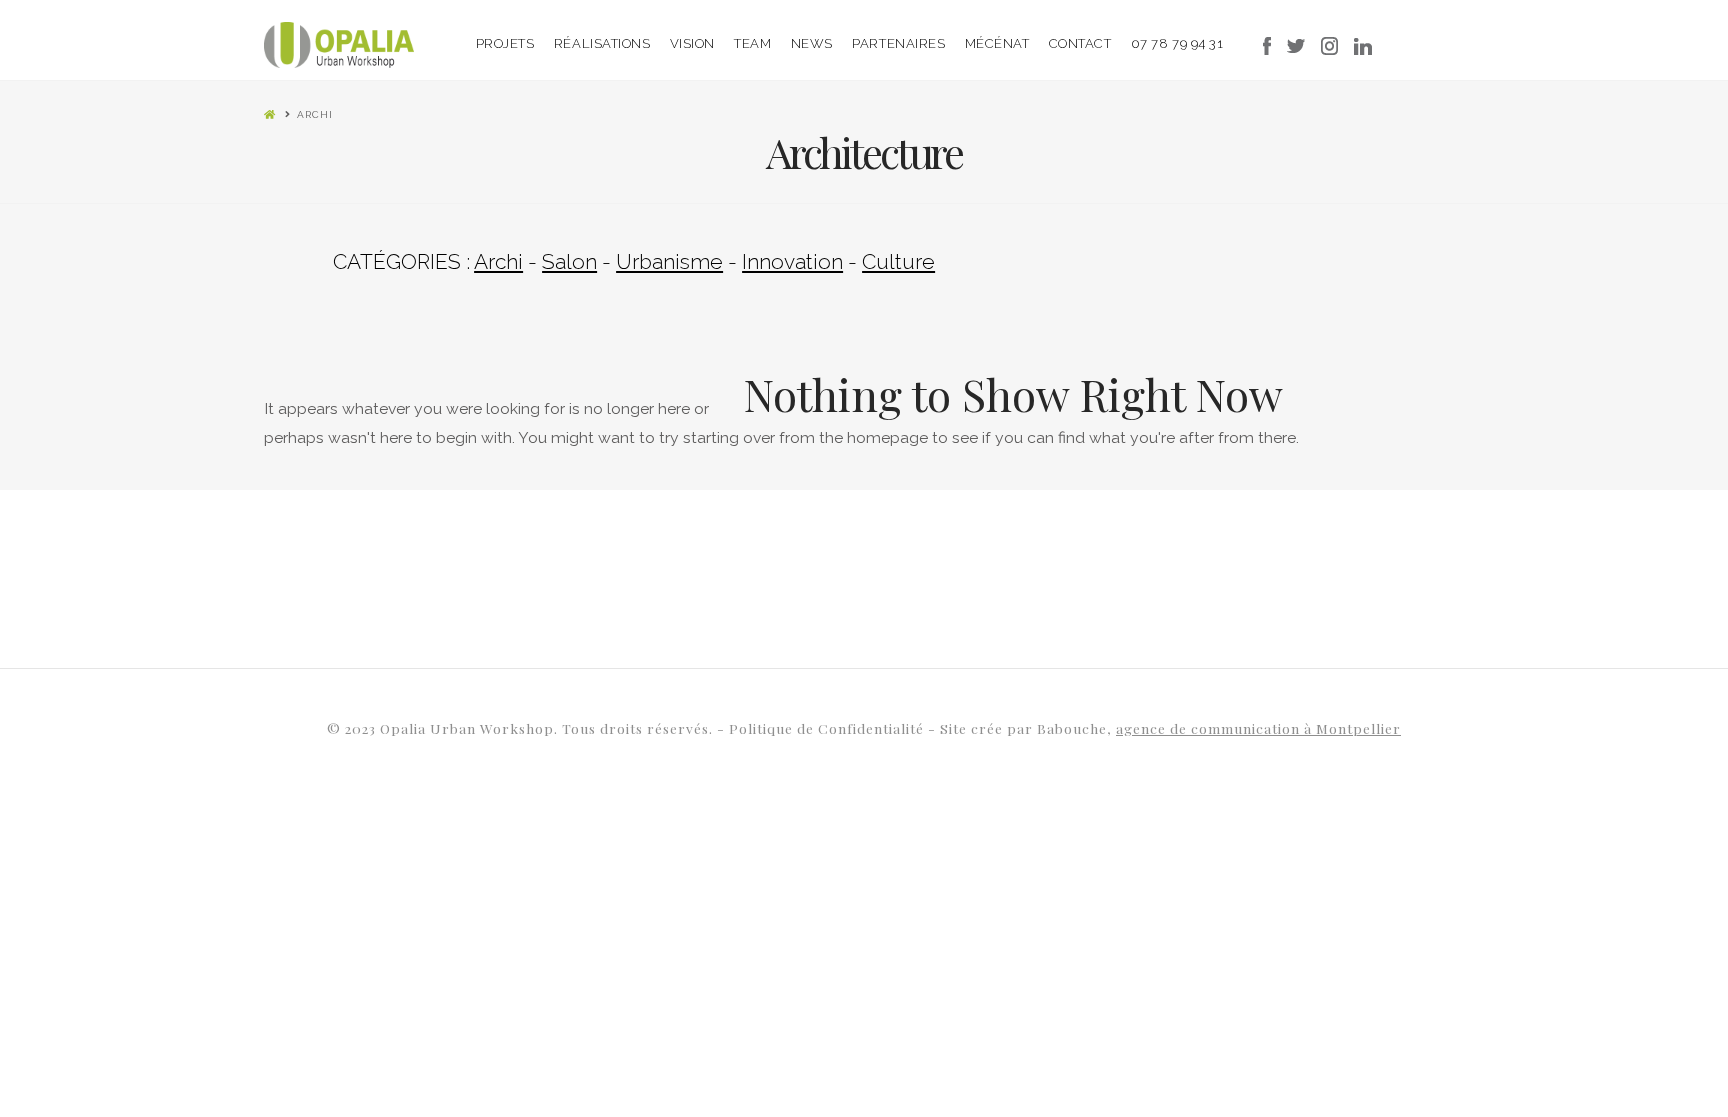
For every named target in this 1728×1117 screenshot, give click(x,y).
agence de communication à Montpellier (1258, 728)
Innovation (792, 261)
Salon (569, 261)
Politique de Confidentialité (828, 728)
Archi (498, 261)
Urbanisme (669, 261)
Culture (898, 261)
